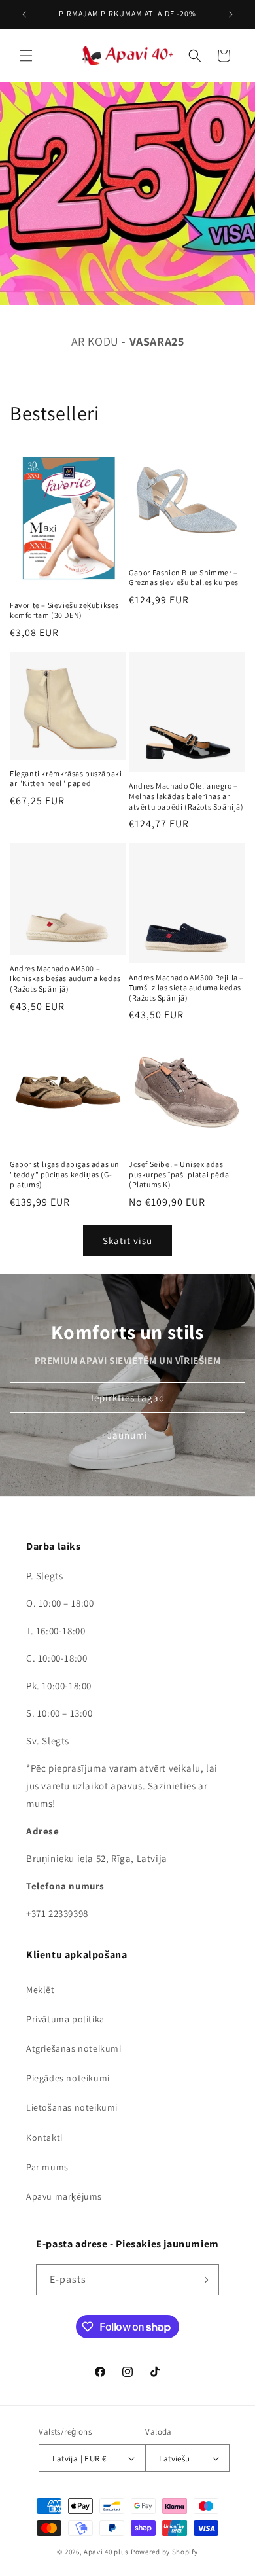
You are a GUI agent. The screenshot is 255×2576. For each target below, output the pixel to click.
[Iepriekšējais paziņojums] (24, 14)
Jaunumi (127, 1435)
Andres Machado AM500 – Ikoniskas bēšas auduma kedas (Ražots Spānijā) (65, 978)
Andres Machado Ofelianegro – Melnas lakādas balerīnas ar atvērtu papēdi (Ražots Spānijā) (186, 796)
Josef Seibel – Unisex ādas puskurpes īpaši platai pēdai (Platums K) (180, 1174)
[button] (26, 56)
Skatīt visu (127, 1241)
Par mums (47, 2167)
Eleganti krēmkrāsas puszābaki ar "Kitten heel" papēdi (66, 778)
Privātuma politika (65, 2019)
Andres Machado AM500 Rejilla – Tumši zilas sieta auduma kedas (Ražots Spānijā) (186, 988)
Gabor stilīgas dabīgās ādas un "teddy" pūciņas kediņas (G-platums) (65, 1174)
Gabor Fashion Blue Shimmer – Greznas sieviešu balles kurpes (184, 578)
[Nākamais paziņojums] (231, 14)
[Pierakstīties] (204, 2280)
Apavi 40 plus (106, 2552)
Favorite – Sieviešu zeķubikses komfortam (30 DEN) (64, 610)
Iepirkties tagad (128, 1398)
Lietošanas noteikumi (72, 2107)
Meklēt (41, 1990)
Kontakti (44, 2138)
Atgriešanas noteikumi (74, 2048)
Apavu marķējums (64, 2196)
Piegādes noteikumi (68, 2078)
